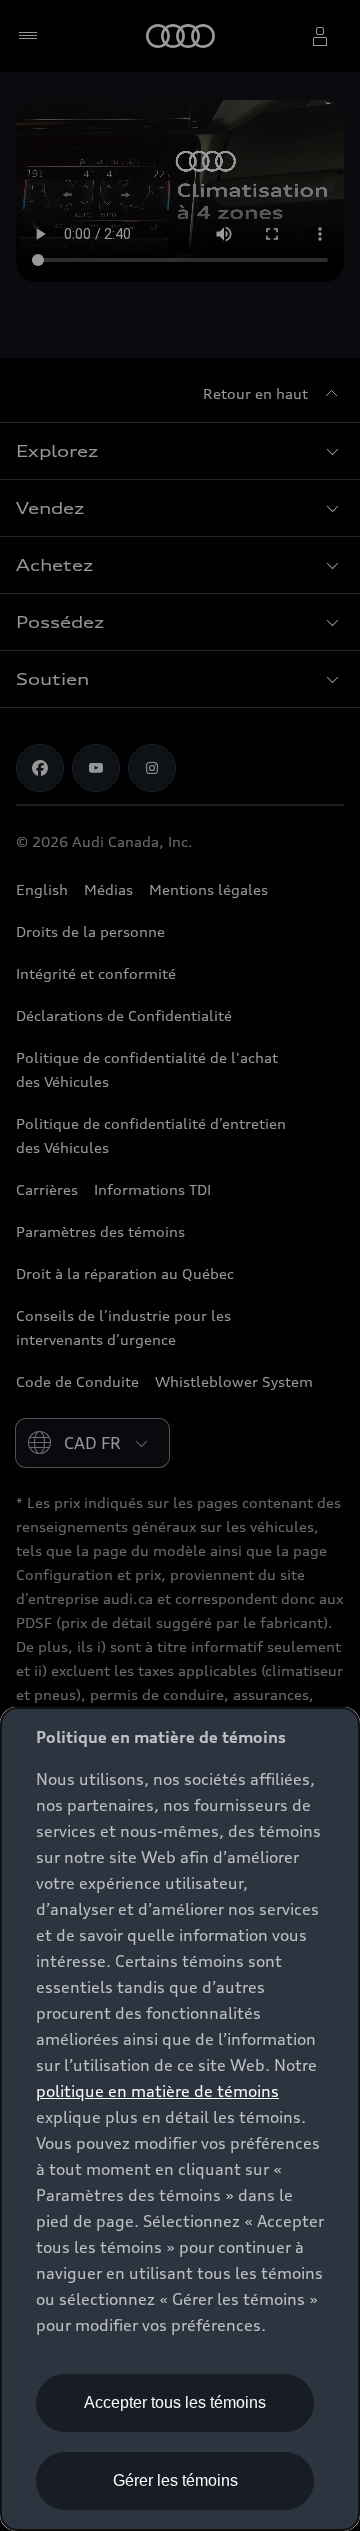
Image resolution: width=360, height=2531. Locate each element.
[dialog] (180, 2119)
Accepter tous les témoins (175, 2402)
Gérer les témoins (175, 2480)
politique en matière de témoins (157, 2091)
